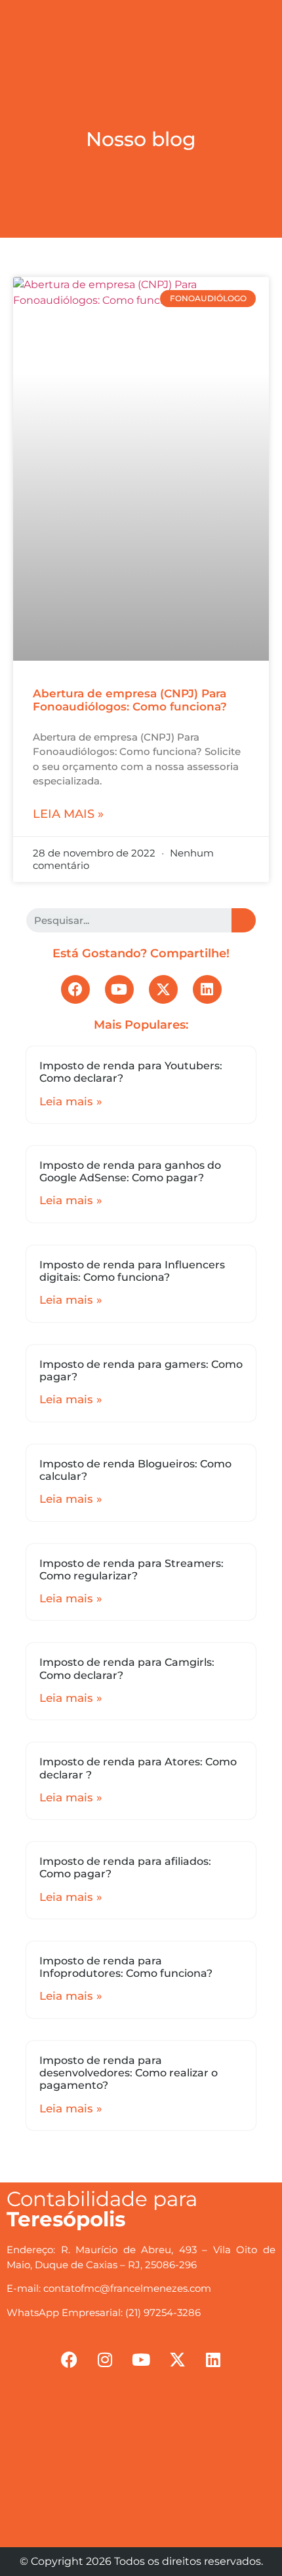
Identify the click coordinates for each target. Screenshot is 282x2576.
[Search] (244, 920)
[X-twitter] (163, 989)
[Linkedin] (207, 989)
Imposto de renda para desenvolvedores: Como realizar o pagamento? (129, 2073)
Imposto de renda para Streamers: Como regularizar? (131, 1570)
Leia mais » (68, 814)
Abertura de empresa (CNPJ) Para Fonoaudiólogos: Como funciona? (130, 700)
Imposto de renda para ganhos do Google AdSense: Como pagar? (130, 1171)
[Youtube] (119, 989)
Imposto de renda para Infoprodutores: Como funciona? (126, 1967)
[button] (141, 17)
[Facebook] (75, 989)
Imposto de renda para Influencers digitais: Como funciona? (132, 1271)
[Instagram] (105, 2359)
